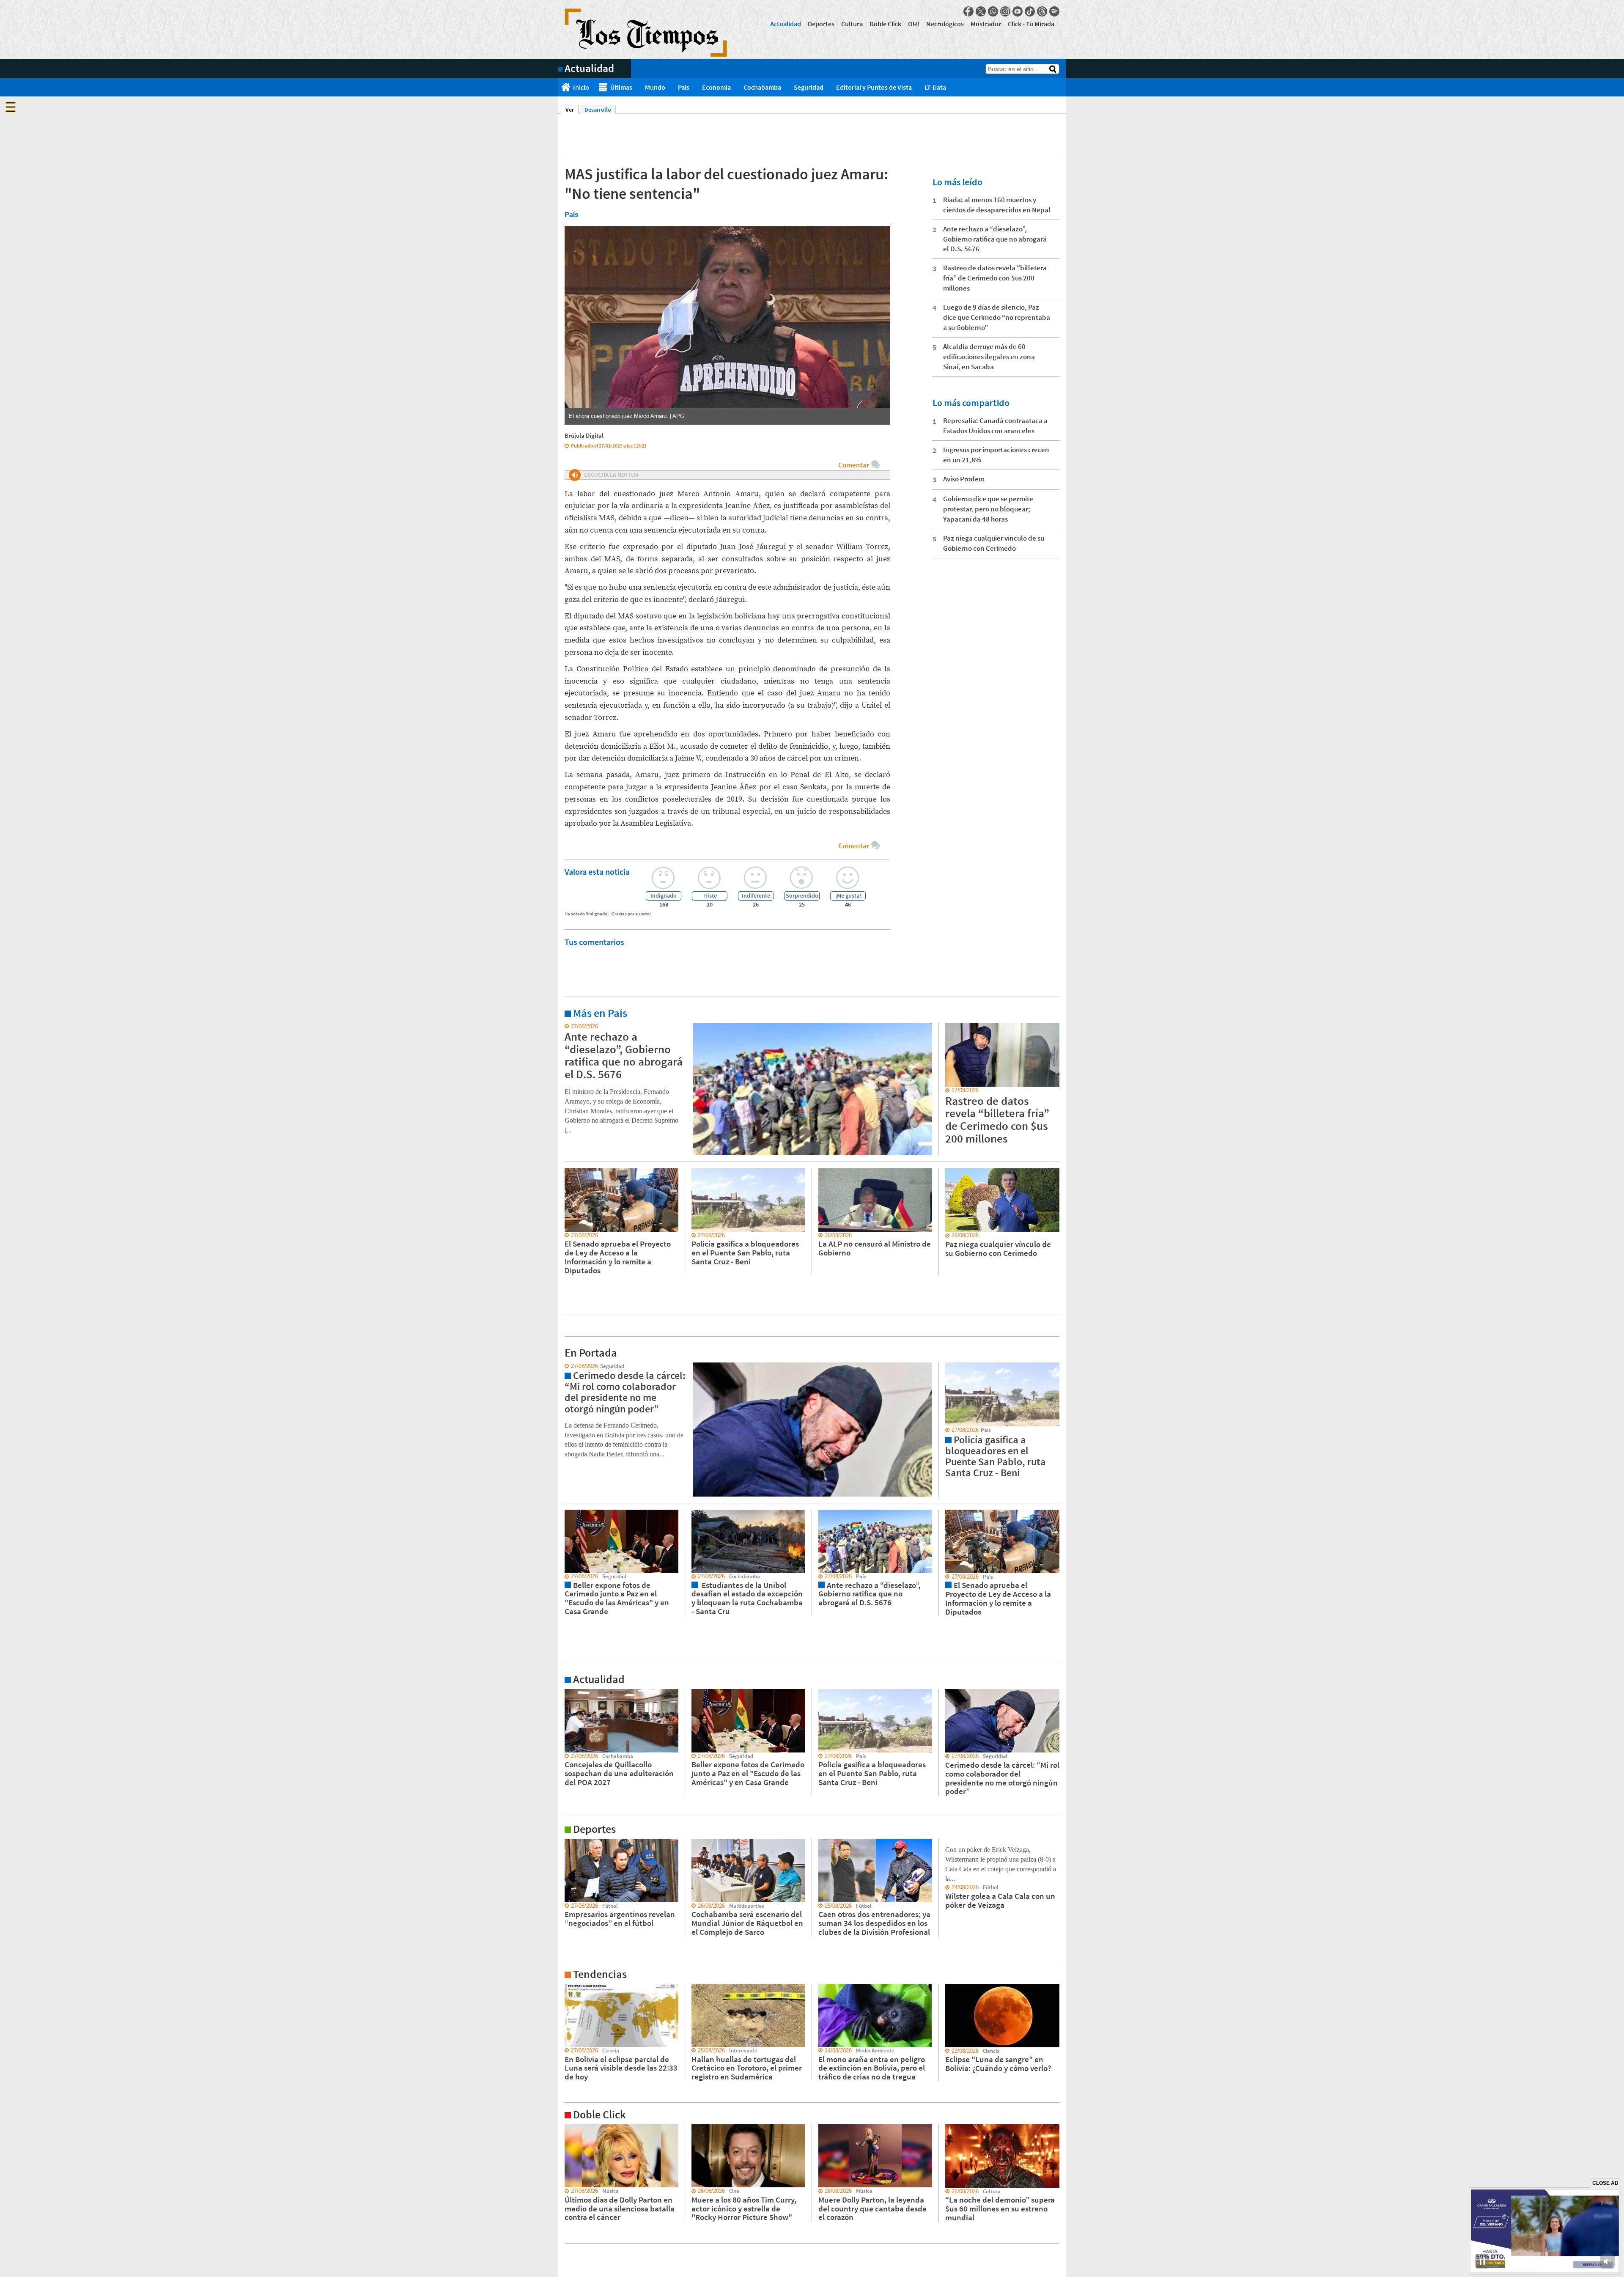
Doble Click (885, 24)
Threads (1042, 11)
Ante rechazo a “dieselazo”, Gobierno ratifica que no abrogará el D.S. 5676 (995, 239)
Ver (572, 110)
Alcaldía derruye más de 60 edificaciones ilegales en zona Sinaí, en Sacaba (989, 357)
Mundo (655, 87)
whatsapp (993, 11)
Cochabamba (762, 87)
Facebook (968, 11)
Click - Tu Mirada (1031, 24)
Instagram (1005, 11)
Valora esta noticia (597, 872)
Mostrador (986, 24)
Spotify (1054, 11)
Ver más (568, 1027)
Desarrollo (598, 110)
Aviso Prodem (964, 479)
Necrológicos (945, 24)
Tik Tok (1030, 11)
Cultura (852, 24)
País (684, 87)
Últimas (621, 87)
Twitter (981, 11)
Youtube (1018, 11)
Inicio (581, 87)
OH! (914, 24)
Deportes (821, 24)
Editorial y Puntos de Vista (874, 87)
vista (564, 1366)
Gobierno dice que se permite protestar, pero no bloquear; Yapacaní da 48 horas (988, 509)
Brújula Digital (584, 435)
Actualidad (786, 24)
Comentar (854, 465)
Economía (716, 87)
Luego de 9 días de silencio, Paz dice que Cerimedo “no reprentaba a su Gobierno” (997, 317)
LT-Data (935, 87)
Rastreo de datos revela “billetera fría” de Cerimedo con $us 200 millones (995, 278)
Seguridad (809, 87)
